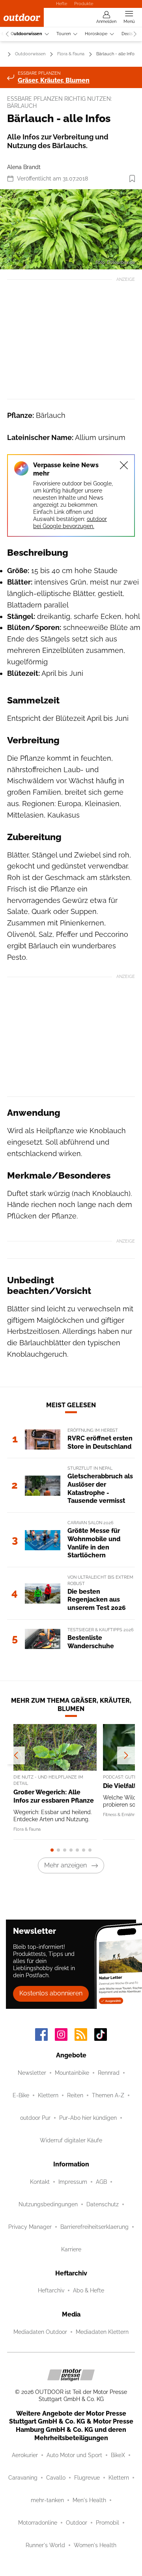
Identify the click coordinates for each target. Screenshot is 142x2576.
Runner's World (45, 2545)
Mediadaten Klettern (102, 2332)
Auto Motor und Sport (74, 2455)
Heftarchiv (51, 2290)
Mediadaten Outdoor (40, 2332)
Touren (64, 34)
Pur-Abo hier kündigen (88, 2118)
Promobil (107, 2523)
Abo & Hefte (89, 2290)
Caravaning (23, 2478)
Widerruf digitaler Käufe (71, 2140)
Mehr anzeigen (65, 1865)
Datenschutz (103, 2204)
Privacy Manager (30, 2227)
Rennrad (109, 2073)
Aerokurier (25, 2455)
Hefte (62, 4)
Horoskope (96, 34)
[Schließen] (124, 465)
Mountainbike (72, 2073)
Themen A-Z (108, 2095)
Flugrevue (87, 2478)
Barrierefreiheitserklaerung (94, 2227)
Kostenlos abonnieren (51, 1993)
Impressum (73, 2182)
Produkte (84, 4)
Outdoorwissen (26, 34)
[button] (71, 229)
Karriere (71, 2249)
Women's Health (95, 2545)
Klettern (48, 2095)
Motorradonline (38, 2523)
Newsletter (32, 2073)
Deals (127, 34)
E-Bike (21, 2095)
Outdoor (77, 2523)
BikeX (118, 2455)
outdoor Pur (35, 2118)
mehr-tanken (47, 2500)
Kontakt (40, 2182)
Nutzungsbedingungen (48, 2204)
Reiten (75, 2095)
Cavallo (56, 2478)
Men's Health (89, 2500)
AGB (101, 2182)
